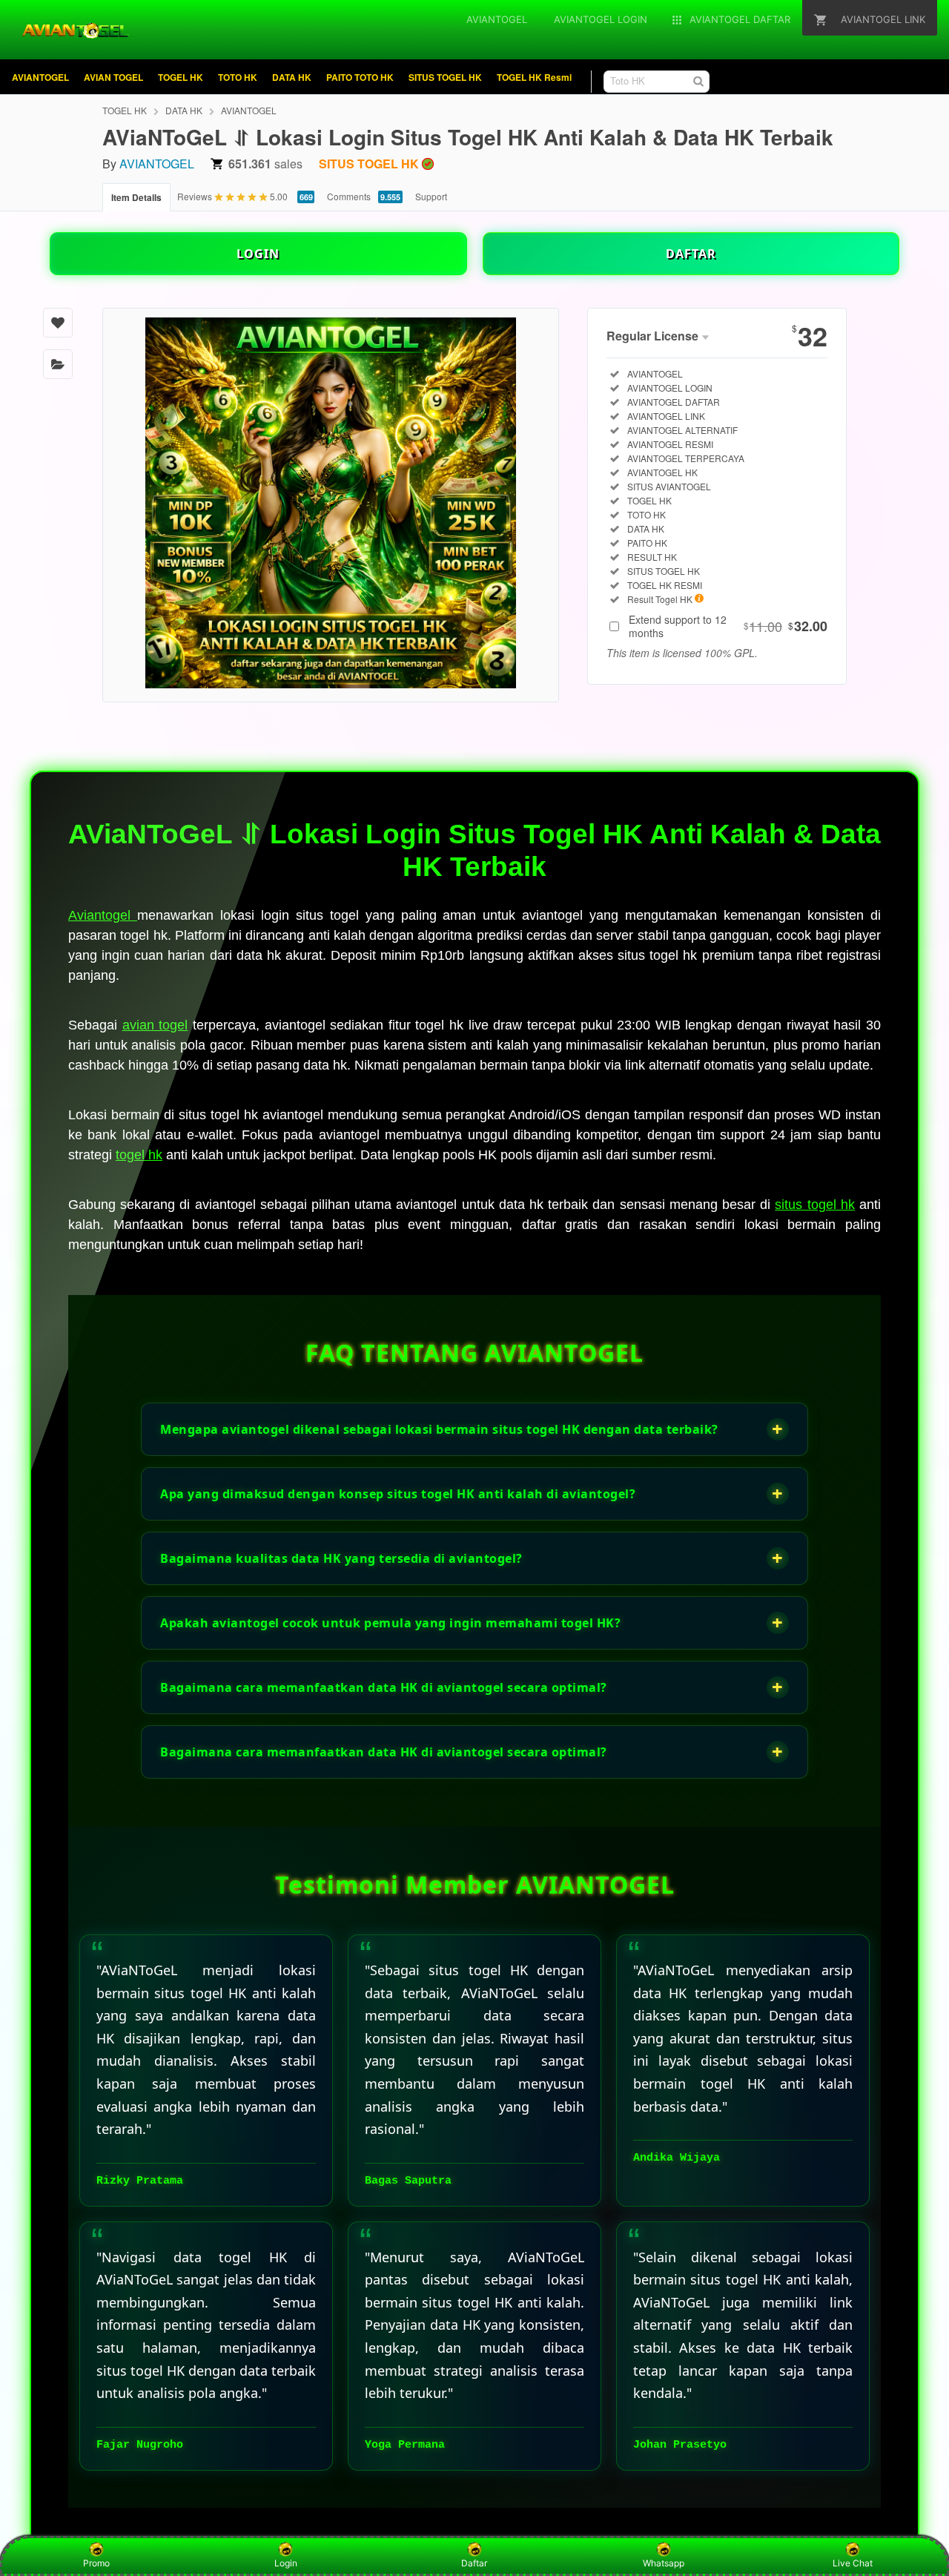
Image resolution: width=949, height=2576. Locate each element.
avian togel (155, 1025)
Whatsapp (664, 2563)
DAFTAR (691, 254)
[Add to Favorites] (58, 323)
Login (286, 2563)
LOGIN (258, 254)
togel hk (139, 1155)
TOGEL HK (181, 77)
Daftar (474, 2563)
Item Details (136, 197)
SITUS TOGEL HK (445, 77)
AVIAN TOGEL (113, 77)
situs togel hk (814, 1205)
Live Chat (853, 2563)
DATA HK (292, 77)
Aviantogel (103, 915)
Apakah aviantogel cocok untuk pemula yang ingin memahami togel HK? (472, 1623)
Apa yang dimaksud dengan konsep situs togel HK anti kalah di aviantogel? (472, 1493)
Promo (96, 2563)
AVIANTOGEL (40, 77)
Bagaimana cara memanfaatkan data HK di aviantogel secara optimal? (472, 1687)
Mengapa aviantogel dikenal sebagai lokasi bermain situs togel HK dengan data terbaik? (472, 1429)
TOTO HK (238, 77)
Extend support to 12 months (728, 626)
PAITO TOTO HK (360, 77)
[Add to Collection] (58, 364)
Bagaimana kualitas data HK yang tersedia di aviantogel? (472, 1558)
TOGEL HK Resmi (534, 77)
